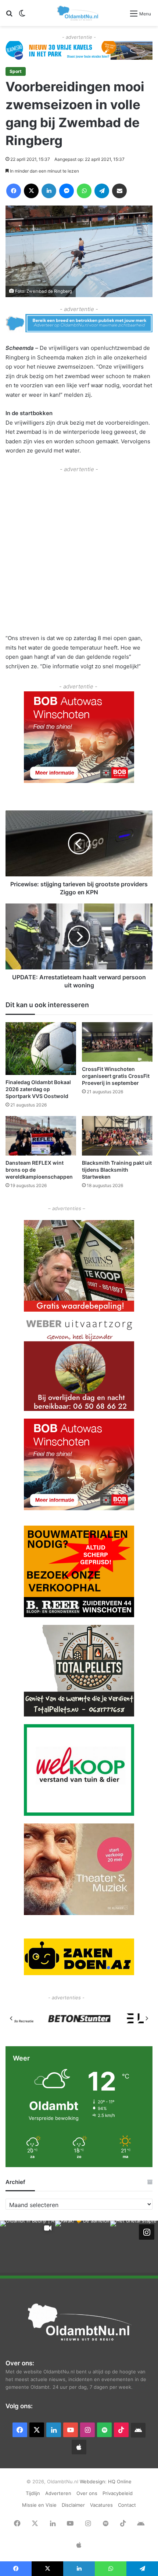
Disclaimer (73, 2505)
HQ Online (120, 2481)
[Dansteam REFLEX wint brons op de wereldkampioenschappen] (41, 1136)
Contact (127, 2505)
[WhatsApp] (84, 191)
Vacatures (101, 2505)
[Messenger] (67, 191)
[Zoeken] (9, 16)
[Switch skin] (22, 16)
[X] (31, 191)
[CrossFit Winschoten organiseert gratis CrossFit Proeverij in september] (117, 1042)
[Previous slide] (11, 2018)
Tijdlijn (33, 2493)
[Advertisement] (79, 552)
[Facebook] (14, 191)
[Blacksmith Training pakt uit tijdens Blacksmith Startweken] (117, 1136)
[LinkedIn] (49, 191)
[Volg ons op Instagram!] (147, 2232)
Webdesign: (94, 2481)
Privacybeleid (118, 2493)
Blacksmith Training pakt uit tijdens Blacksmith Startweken (117, 1170)
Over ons (87, 2493)
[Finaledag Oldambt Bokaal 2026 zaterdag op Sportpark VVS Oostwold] (41, 1049)
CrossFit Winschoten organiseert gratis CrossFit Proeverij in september (116, 1076)
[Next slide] (147, 2018)
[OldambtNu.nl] (78, 13)
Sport (16, 71)
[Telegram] (102, 191)
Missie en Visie (39, 2505)
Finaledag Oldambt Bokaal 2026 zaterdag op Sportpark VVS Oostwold (38, 1089)
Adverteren (58, 2493)
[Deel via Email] (119, 191)
